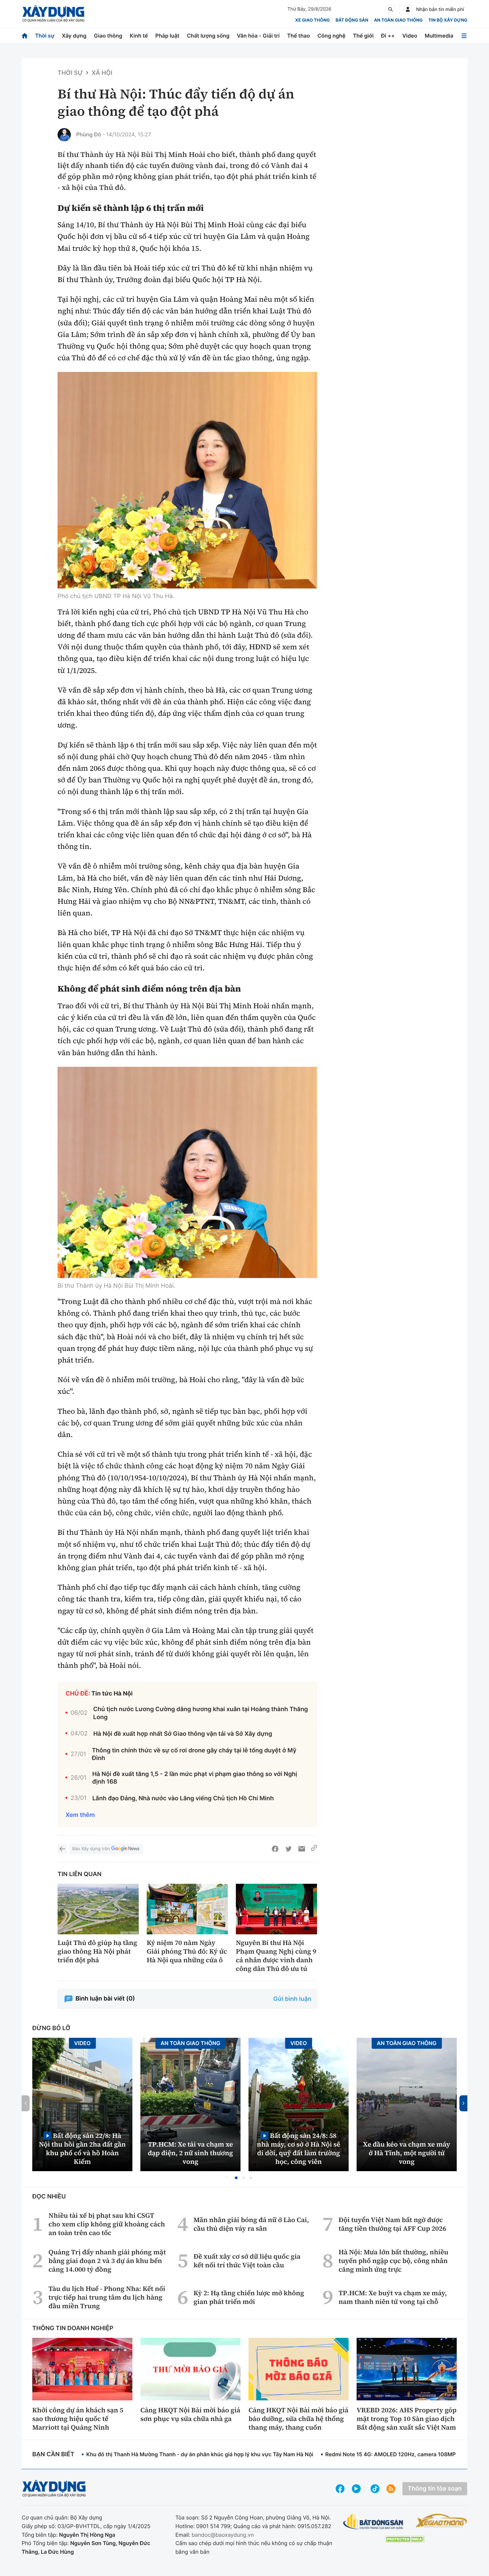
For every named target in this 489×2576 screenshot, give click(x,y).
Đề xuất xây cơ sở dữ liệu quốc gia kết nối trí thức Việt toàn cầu (247, 2261)
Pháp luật (167, 36)
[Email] (302, 1849)
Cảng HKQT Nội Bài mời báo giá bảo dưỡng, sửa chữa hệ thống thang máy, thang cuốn (298, 2419)
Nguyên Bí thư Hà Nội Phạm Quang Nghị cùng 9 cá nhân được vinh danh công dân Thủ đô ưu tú (276, 1956)
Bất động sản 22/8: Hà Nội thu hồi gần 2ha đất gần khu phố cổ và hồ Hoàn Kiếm (82, 2148)
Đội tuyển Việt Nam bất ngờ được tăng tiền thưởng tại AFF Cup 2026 (392, 2224)
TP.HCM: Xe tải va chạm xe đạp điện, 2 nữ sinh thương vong (191, 2153)
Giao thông (108, 36)
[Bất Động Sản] (373, 2522)
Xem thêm (80, 1815)
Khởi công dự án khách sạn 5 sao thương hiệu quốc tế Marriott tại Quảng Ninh (78, 2419)
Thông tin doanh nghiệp (73, 2328)
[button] (236, 2178)
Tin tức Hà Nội (112, 1694)
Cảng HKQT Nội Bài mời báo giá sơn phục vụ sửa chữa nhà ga (190, 2414)
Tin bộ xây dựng (448, 20)
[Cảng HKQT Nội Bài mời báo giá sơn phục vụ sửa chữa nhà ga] (190, 2369)
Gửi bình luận (292, 1999)
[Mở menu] (464, 36)
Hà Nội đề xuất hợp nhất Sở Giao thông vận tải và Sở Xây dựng (183, 1734)
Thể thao (299, 36)
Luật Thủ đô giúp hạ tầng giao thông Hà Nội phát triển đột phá (97, 1951)
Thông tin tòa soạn (435, 2489)
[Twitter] (288, 1849)
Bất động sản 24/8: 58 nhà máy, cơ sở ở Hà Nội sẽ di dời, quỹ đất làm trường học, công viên (299, 2148)
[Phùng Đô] (64, 135)
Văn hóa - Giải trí (258, 36)
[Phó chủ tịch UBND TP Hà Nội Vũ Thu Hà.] (187, 480)
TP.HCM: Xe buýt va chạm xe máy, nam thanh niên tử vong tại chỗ (393, 2297)
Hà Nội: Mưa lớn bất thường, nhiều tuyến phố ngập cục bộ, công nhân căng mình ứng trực (394, 2261)
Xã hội (102, 73)
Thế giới (363, 36)
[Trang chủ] (25, 36)
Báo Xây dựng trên (91, 1849)
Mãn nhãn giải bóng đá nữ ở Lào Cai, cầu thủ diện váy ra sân (251, 2224)
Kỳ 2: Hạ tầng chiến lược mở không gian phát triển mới (249, 2297)
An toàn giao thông (398, 20)
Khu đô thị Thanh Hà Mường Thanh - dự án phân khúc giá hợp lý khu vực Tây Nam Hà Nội (200, 2454)
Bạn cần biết (53, 2454)
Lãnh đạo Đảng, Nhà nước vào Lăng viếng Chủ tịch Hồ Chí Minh (183, 1798)
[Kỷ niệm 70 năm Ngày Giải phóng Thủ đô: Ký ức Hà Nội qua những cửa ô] (187, 1909)
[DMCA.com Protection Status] (405, 2539)
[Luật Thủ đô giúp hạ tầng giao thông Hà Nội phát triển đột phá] (98, 1909)
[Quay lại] (62, 1849)
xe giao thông (312, 20)
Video (410, 36)
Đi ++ (388, 36)
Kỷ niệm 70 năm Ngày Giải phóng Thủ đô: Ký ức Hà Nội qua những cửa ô (187, 1951)
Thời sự (45, 36)
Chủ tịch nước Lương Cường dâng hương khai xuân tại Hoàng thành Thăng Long (201, 1713)
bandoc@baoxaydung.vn (223, 2535)
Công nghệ (331, 36)
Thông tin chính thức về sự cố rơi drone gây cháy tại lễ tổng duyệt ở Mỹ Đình (194, 1754)
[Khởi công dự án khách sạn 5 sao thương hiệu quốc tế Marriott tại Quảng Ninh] (82, 2369)
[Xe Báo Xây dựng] (441, 2520)
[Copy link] (314, 1849)
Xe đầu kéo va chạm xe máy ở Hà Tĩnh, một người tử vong (407, 2153)
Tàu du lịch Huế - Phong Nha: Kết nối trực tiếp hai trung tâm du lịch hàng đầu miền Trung (107, 2297)
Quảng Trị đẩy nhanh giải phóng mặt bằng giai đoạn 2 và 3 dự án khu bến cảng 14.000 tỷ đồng (107, 2261)
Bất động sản (352, 20)
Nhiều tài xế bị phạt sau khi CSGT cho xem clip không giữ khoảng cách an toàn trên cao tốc (107, 2224)
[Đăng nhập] (408, 9)
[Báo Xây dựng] (53, 14)
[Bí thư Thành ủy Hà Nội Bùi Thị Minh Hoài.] (187, 1172)
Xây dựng (74, 36)
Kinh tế (139, 36)
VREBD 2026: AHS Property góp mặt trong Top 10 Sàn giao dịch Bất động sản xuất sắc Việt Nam (407, 2419)
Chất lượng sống (208, 36)
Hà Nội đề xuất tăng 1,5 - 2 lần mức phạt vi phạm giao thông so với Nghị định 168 (195, 1778)
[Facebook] (275, 1849)
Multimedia (439, 36)
